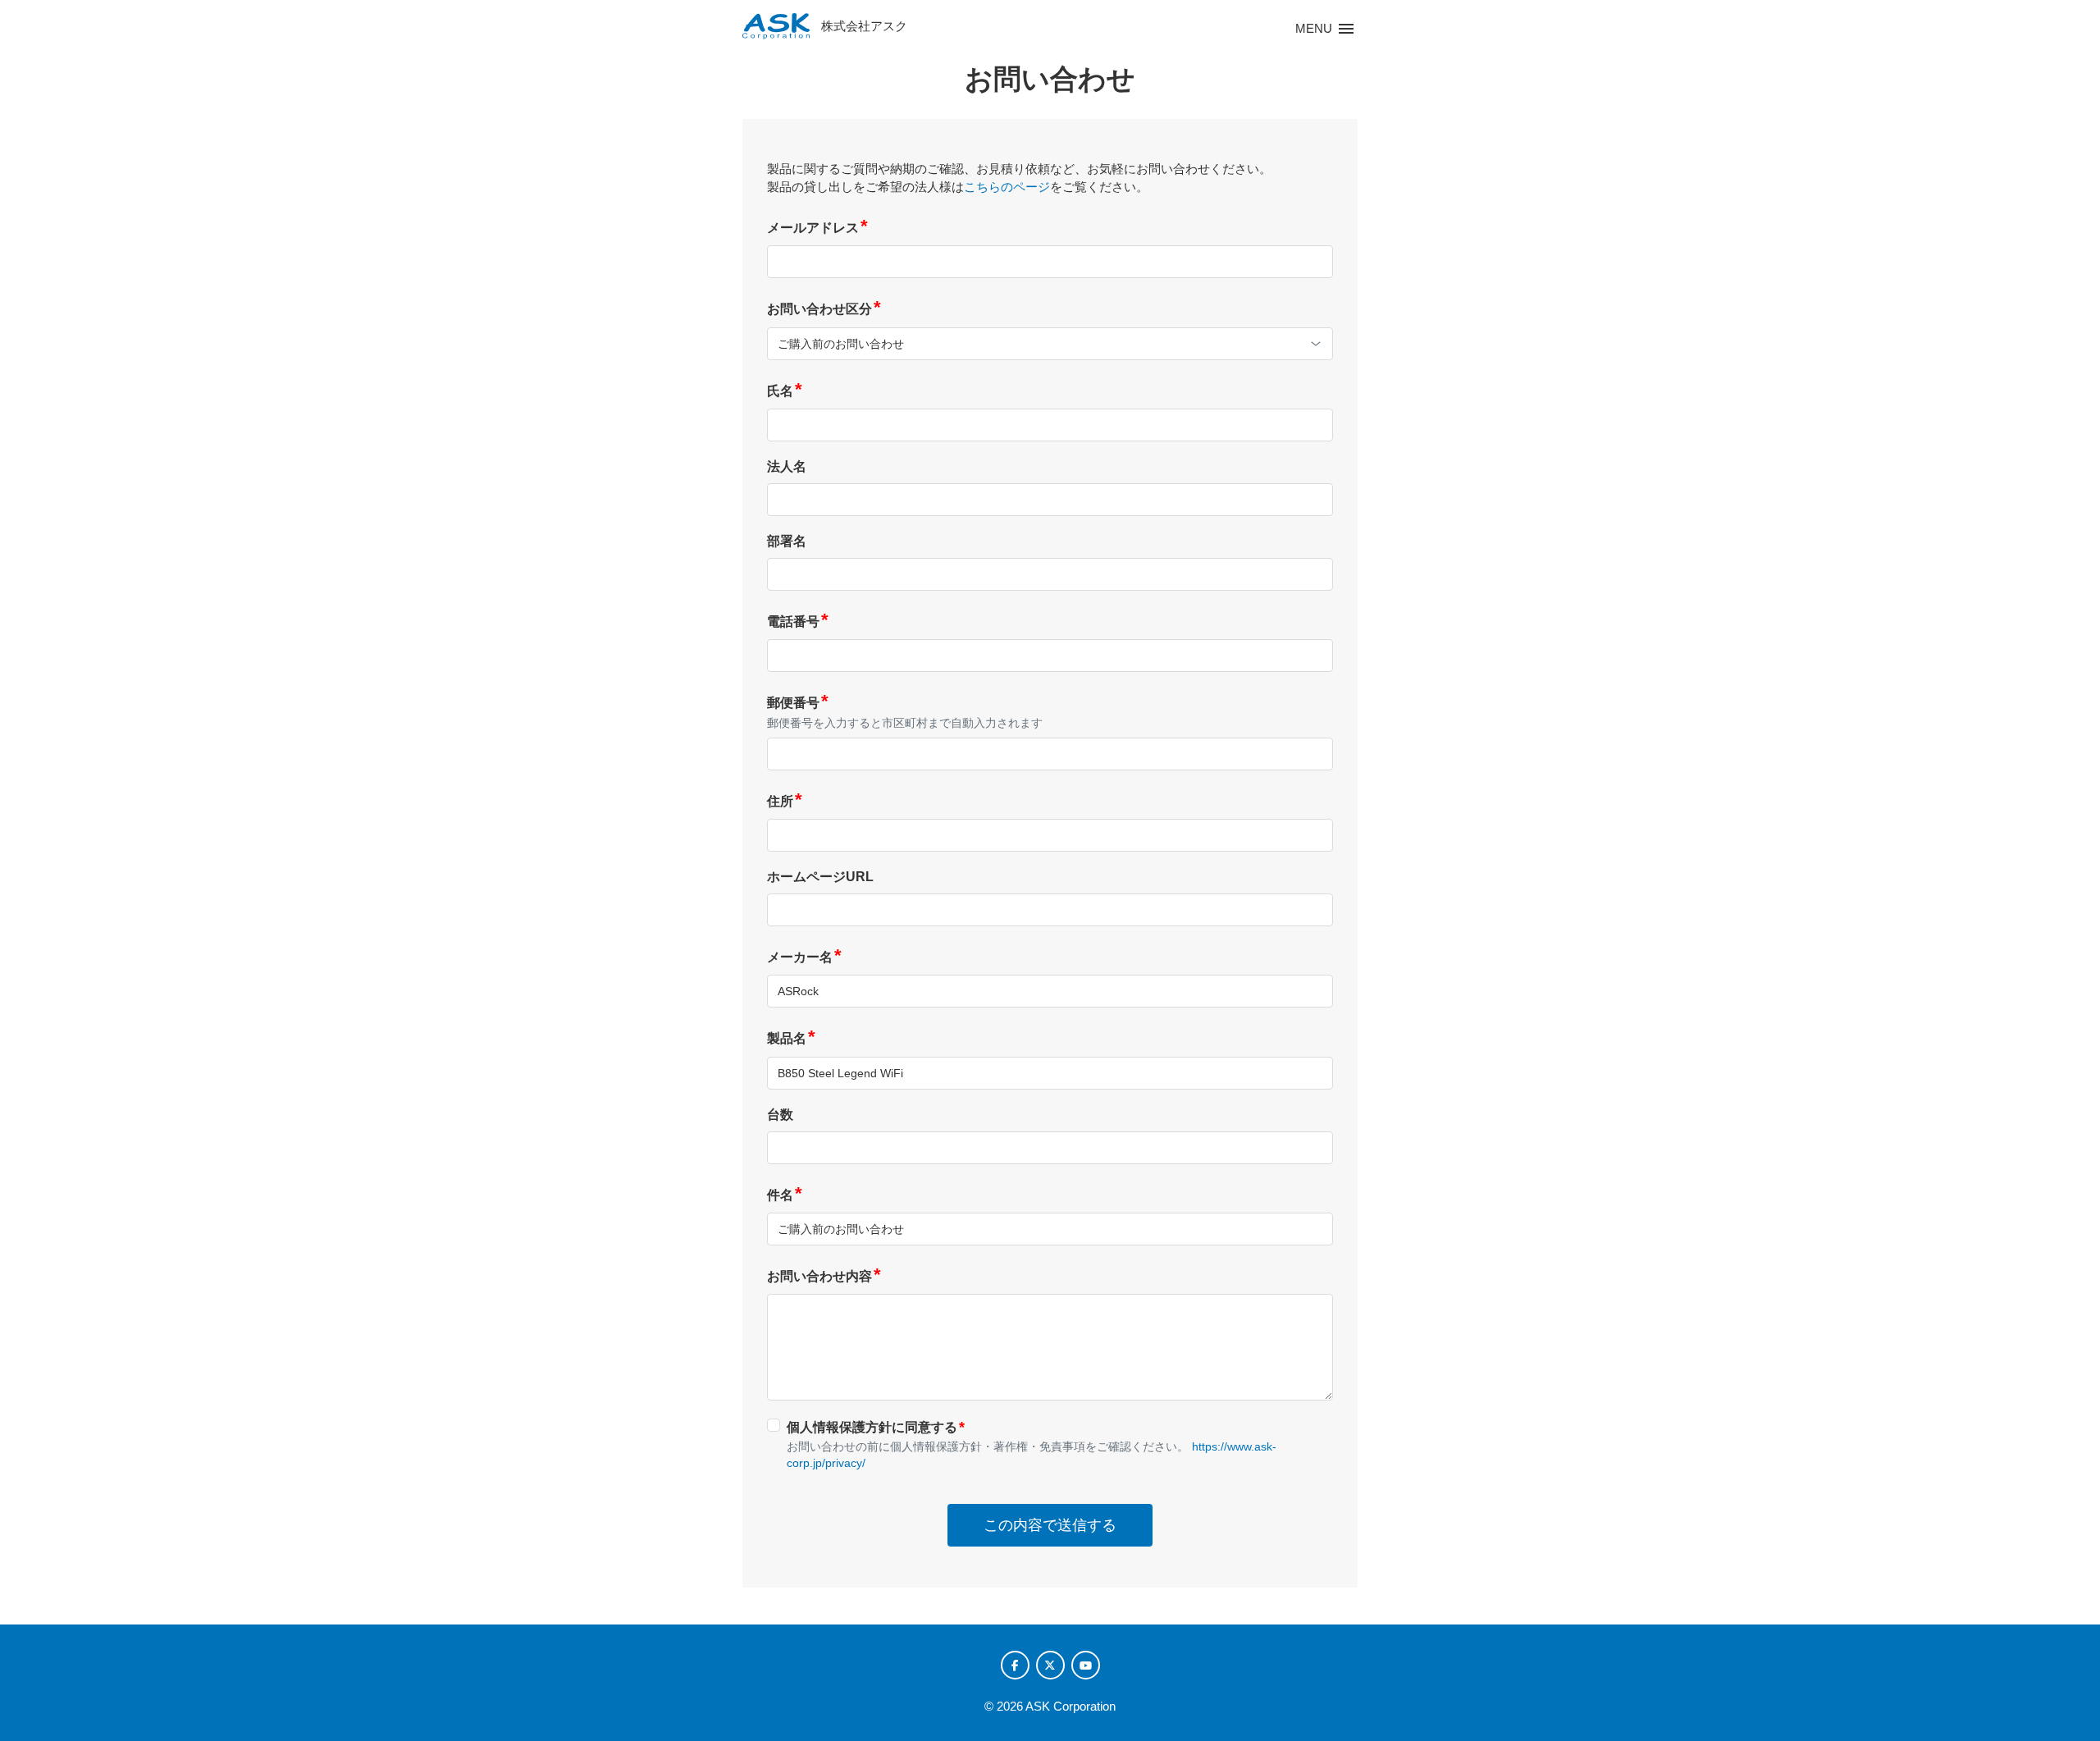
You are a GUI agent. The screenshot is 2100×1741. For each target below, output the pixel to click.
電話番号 (798, 621)
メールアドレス (817, 228)
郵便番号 (798, 703)
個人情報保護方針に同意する (876, 1427)
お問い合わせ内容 (824, 1276)
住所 (785, 801)
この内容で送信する (1050, 1525)
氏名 (785, 391)
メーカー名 (804, 957)
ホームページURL (820, 877)
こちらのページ (1007, 187)
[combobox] (1050, 344)
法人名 (787, 466)
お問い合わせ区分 (824, 309)
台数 (780, 1115)
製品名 (791, 1038)
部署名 (787, 541)
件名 (785, 1195)
